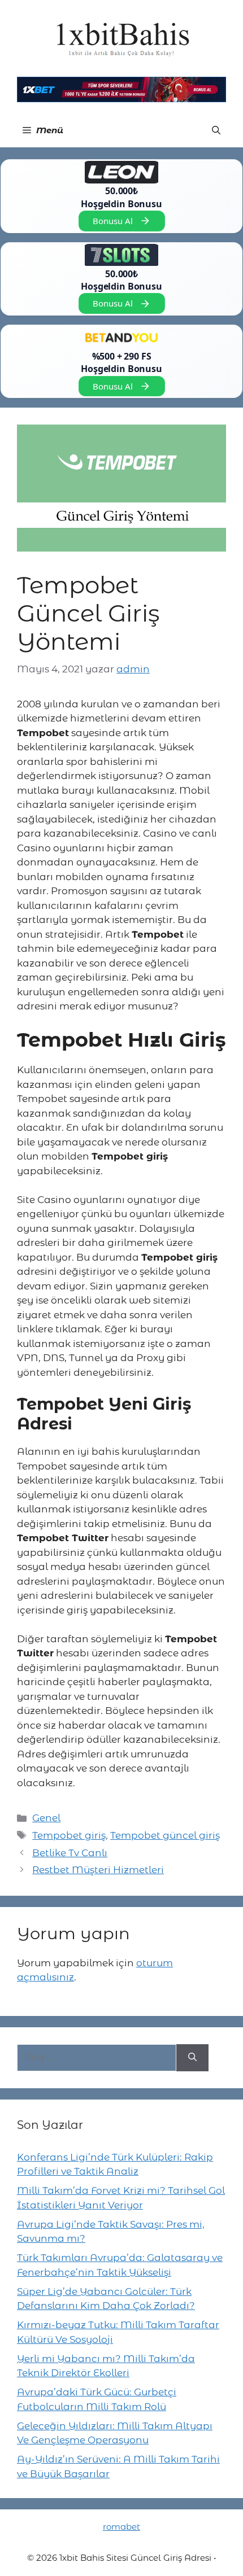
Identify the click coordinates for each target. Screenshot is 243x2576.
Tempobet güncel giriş (165, 1835)
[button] (216, 130)
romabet (121, 2527)
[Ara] (192, 2058)
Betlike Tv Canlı (70, 1853)
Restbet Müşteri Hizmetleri (98, 1870)
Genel (46, 1818)
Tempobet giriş (69, 1835)
